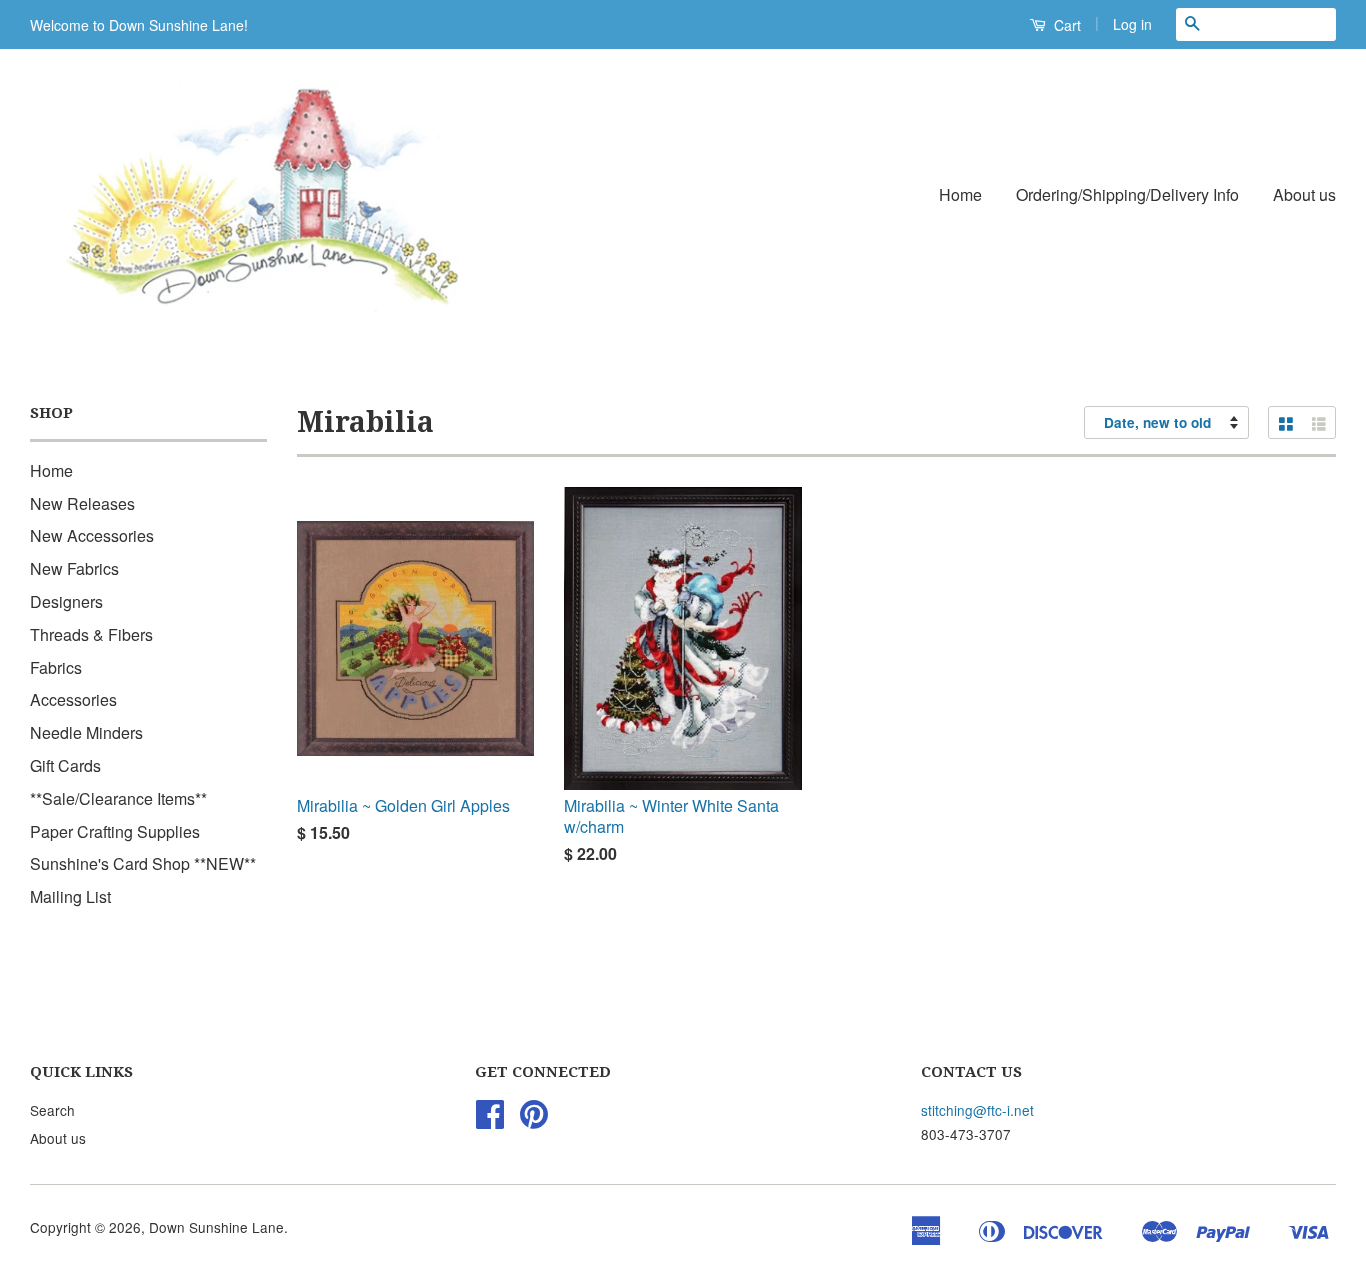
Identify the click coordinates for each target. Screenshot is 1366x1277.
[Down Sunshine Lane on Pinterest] (534, 1120)
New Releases (82, 503)
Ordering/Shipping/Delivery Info (1127, 194)
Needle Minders (86, 732)
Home (960, 194)
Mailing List (70, 896)
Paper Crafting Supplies (115, 831)
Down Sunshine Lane (216, 1227)
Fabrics (56, 667)
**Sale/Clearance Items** (118, 798)
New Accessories (92, 535)
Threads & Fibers (91, 634)
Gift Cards (65, 765)
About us (1304, 194)
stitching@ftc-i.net (977, 1110)
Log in (1132, 24)
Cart (1065, 25)
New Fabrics (74, 568)
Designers (66, 601)
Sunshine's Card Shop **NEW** (143, 863)
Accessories (73, 699)
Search (52, 1110)
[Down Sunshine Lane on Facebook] (490, 1120)
